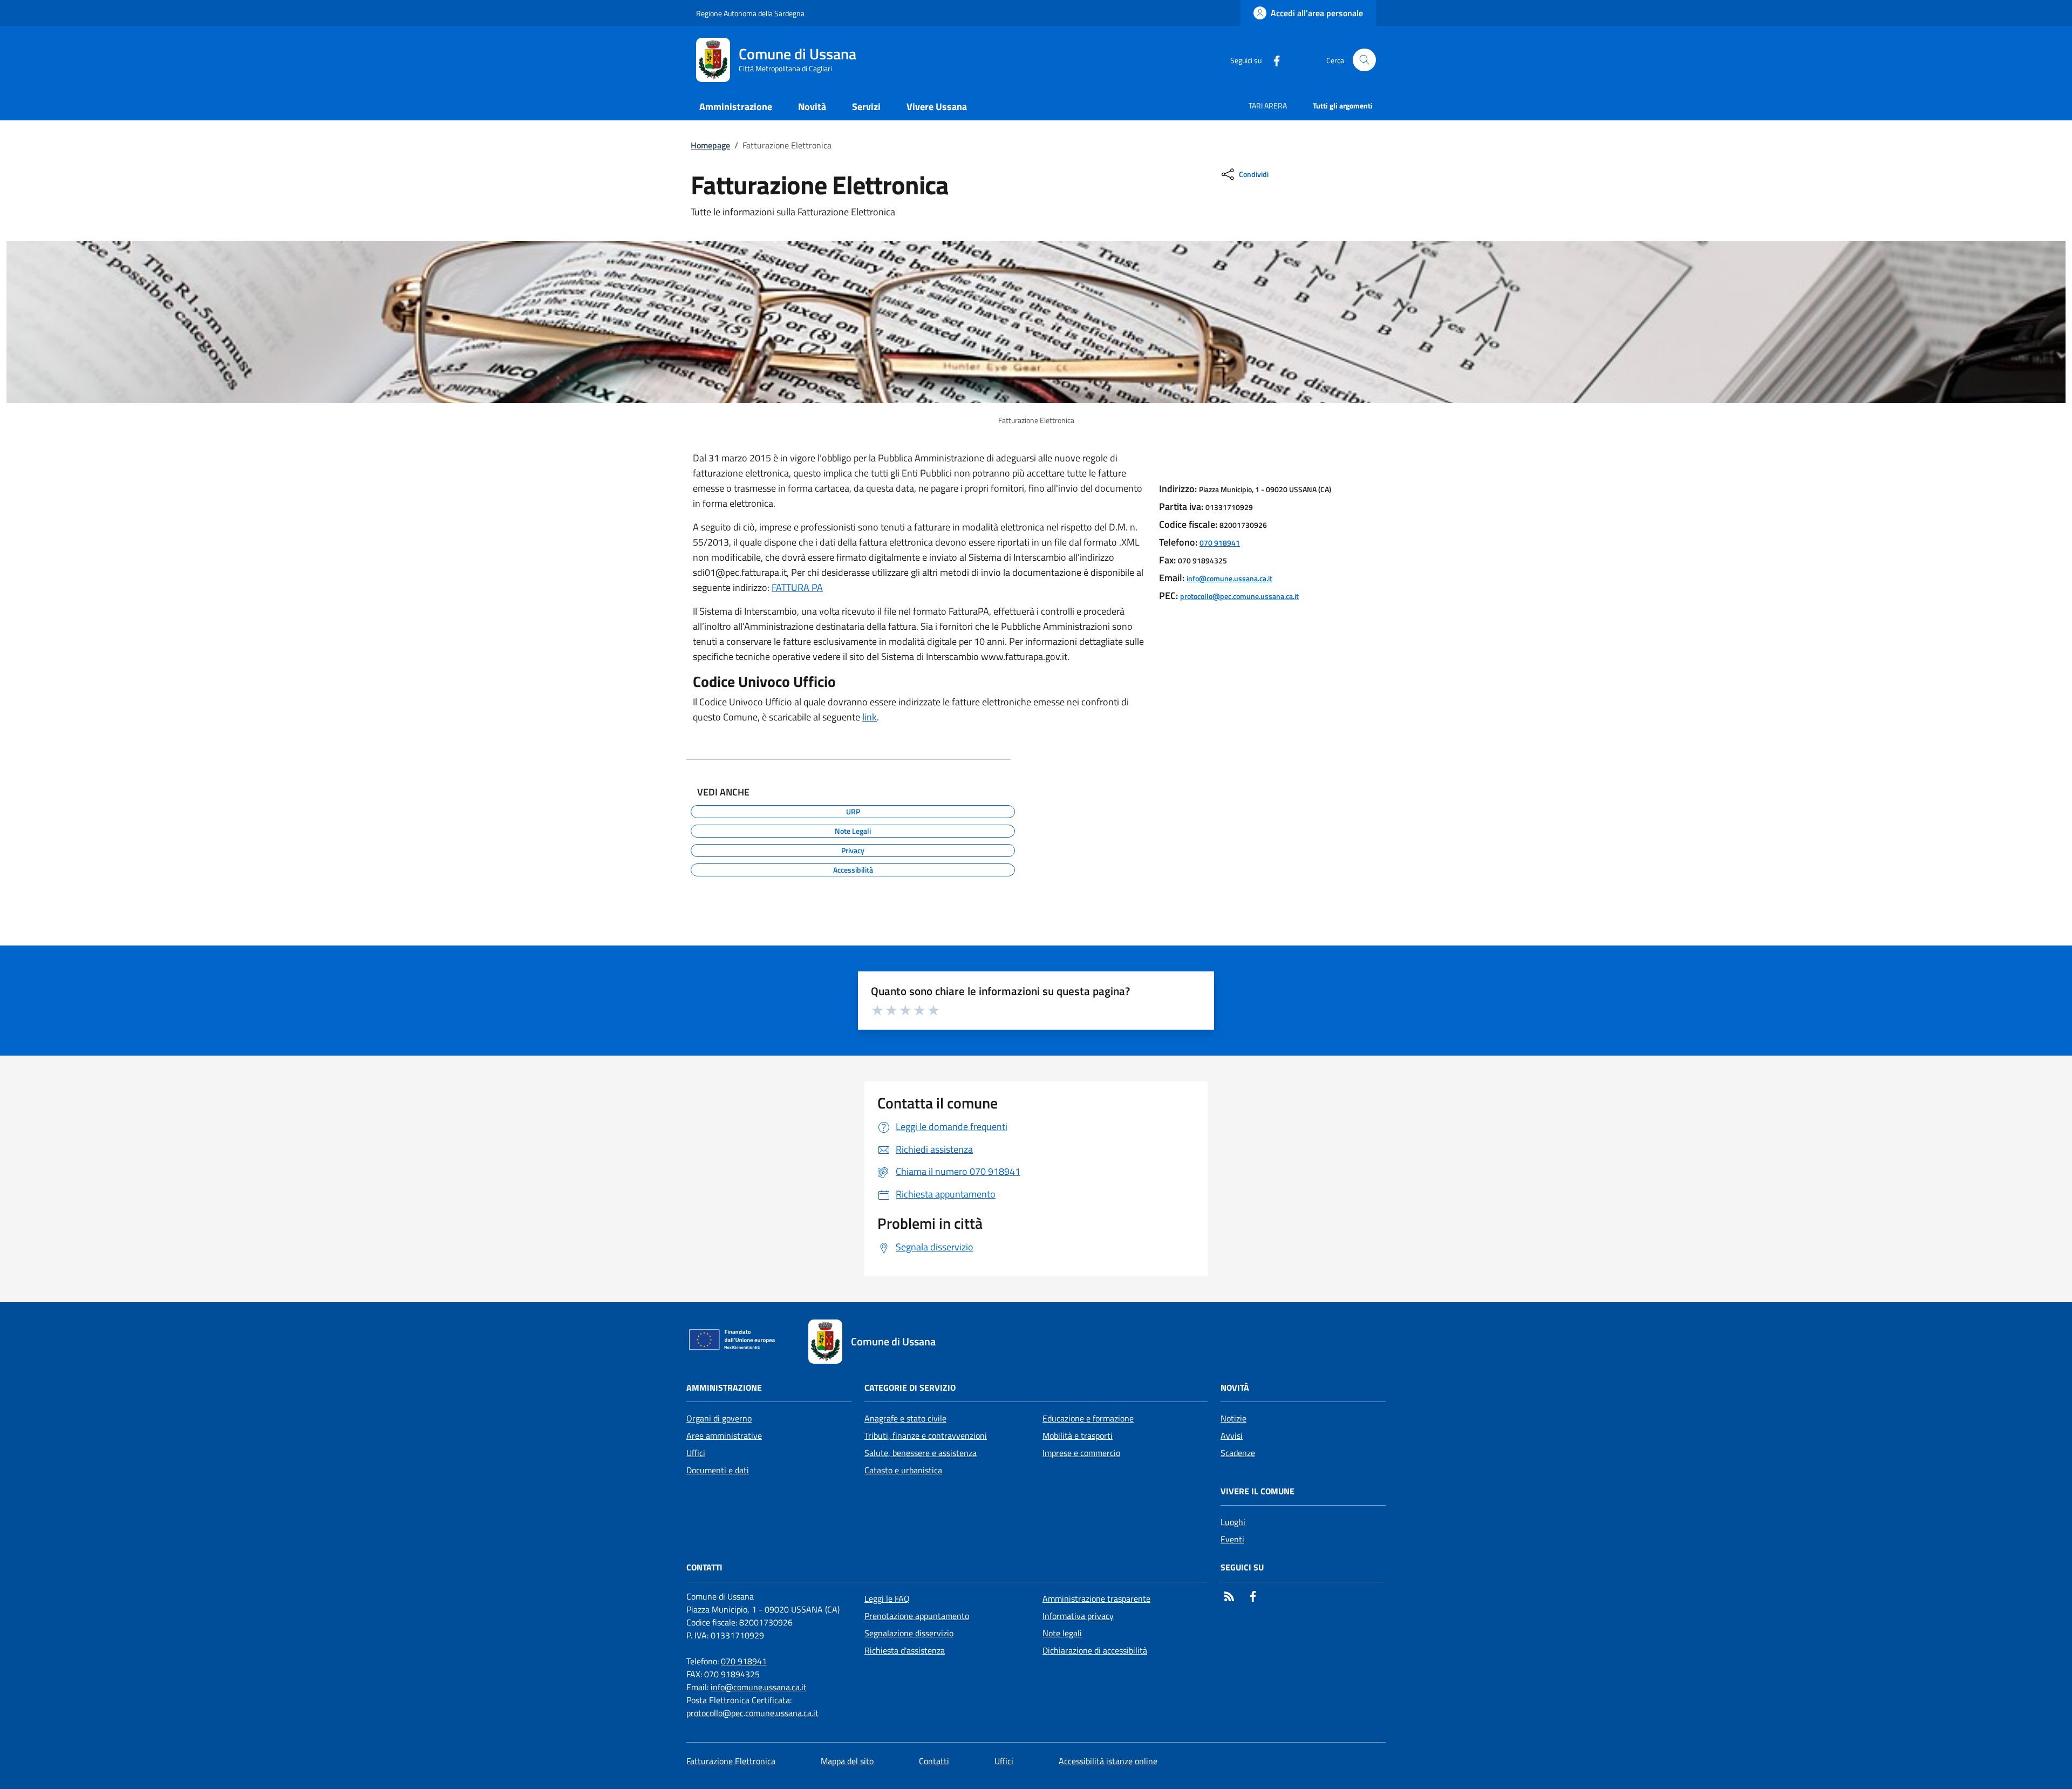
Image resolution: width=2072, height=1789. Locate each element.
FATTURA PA (797, 587)
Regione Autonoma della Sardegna (750, 13)
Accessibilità (853, 868)
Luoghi (1233, 1522)
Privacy (853, 849)
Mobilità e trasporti (1078, 1436)
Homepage (710, 145)
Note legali (1062, 1633)
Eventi (1232, 1539)
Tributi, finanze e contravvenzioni (926, 1436)
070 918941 (1220, 543)
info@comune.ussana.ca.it (1229, 578)
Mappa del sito (847, 1761)
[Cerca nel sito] (1364, 60)
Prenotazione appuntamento (917, 1616)
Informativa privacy (1078, 1616)
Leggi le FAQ (887, 1598)
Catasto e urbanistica (903, 1470)
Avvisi (1232, 1436)
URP (853, 810)
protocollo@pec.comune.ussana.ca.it (1239, 596)
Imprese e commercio (1081, 1453)
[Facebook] (1272, 60)
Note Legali (853, 829)
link (870, 717)
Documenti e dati (718, 1470)
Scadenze (1238, 1453)
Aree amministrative (724, 1436)
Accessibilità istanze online (1108, 1761)
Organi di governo (719, 1418)
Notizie (1233, 1418)
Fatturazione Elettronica (731, 1761)
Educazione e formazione (1088, 1418)
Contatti (934, 1761)
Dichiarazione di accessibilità (1095, 1650)
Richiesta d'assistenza (905, 1650)
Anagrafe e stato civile (905, 1418)
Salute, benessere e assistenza (921, 1453)
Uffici (696, 1453)
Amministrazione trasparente (1096, 1598)
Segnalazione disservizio (909, 1633)
